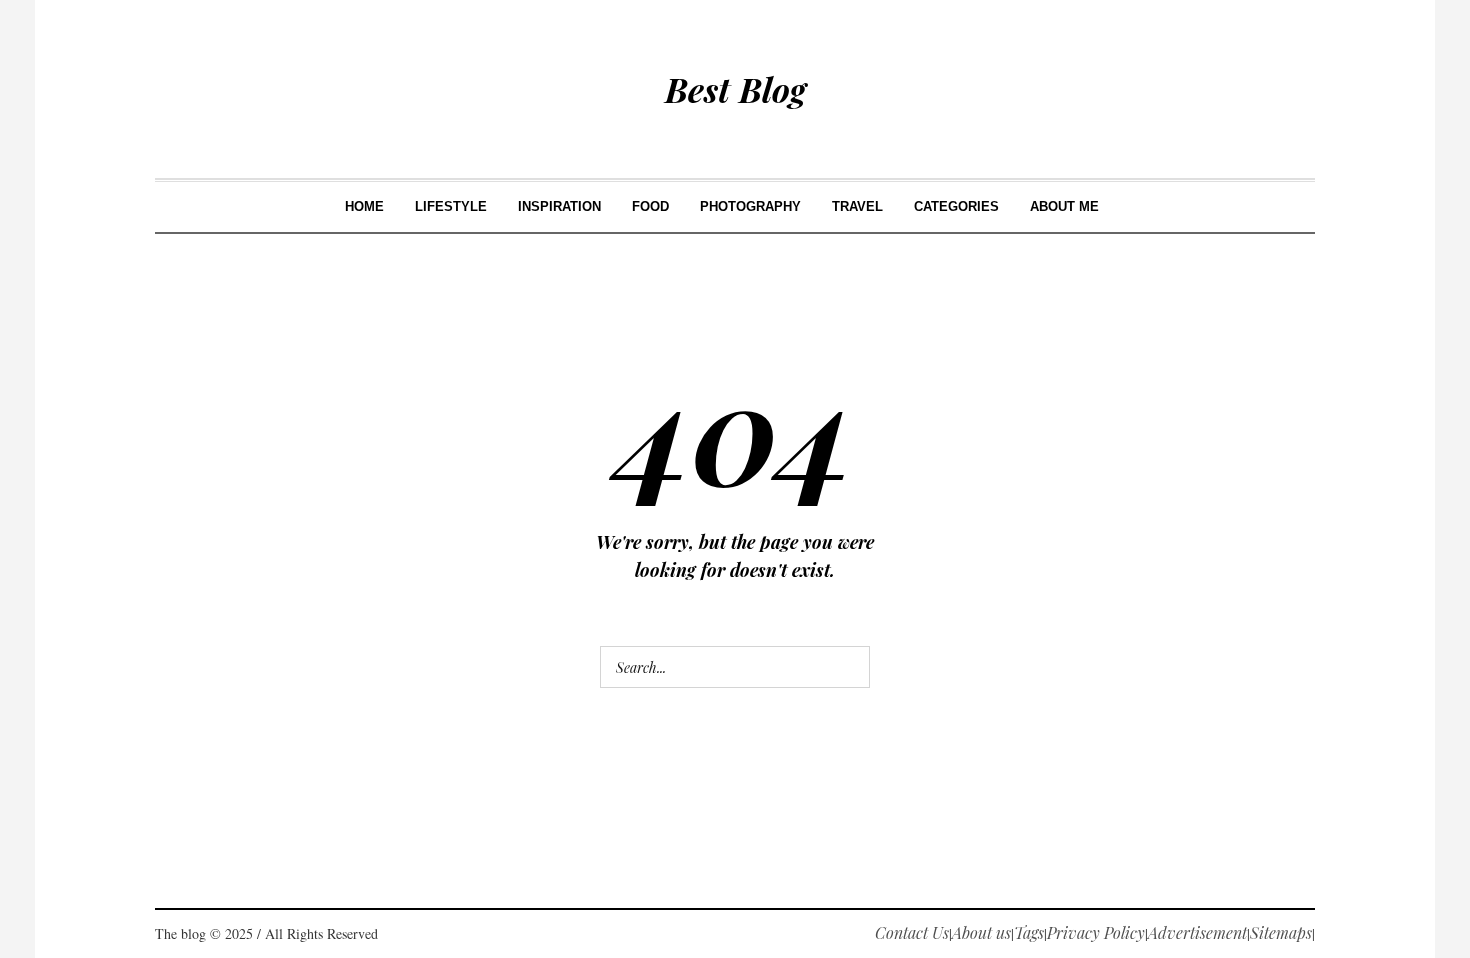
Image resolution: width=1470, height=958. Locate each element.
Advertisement (1197, 932)
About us (981, 932)
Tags (1029, 932)
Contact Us (912, 932)
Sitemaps (1281, 932)
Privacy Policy (1096, 932)
